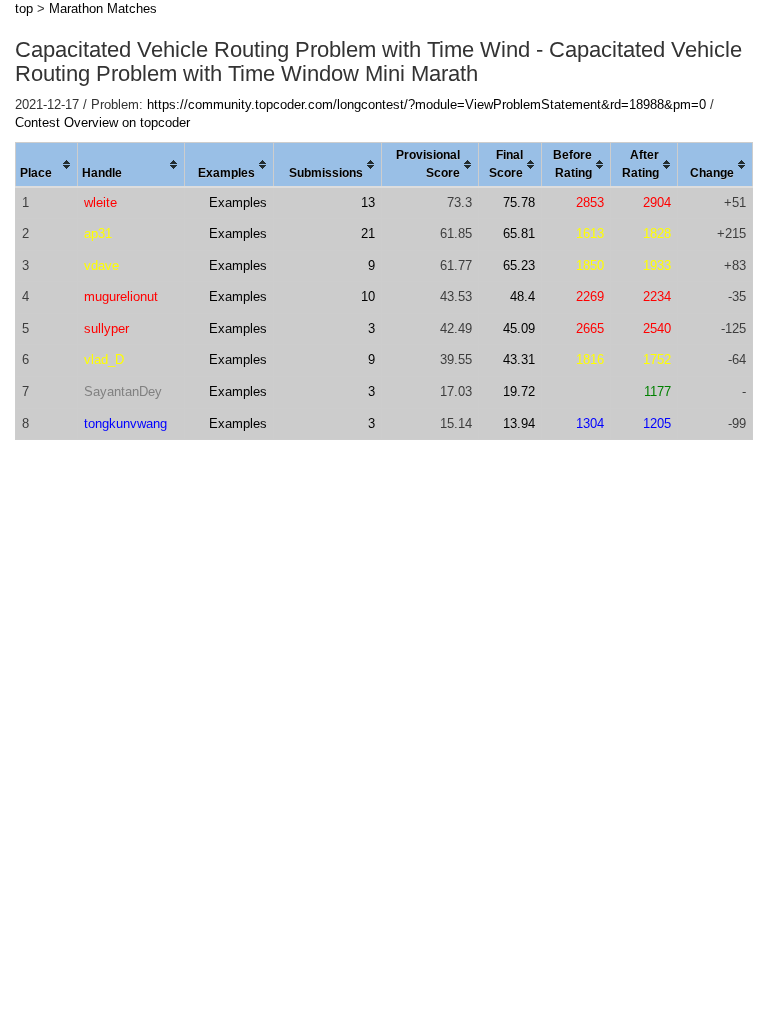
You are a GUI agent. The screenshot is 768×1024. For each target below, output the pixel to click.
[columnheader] (46, 165)
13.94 (519, 423)
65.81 (519, 233)
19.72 (519, 391)
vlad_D (104, 359)
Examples (238, 202)
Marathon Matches (103, 8)
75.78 (519, 202)
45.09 (519, 328)
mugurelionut (121, 296)
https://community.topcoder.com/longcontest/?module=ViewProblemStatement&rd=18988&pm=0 (426, 104)
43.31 (519, 359)
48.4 (522, 296)
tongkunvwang (125, 423)
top (24, 8)
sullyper (106, 328)
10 (368, 296)
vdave (101, 265)
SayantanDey (123, 391)
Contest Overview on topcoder (102, 122)
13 (368, 202)
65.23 (519, 265)
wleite (100, 202)
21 (368, 233)
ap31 (98, 233)
